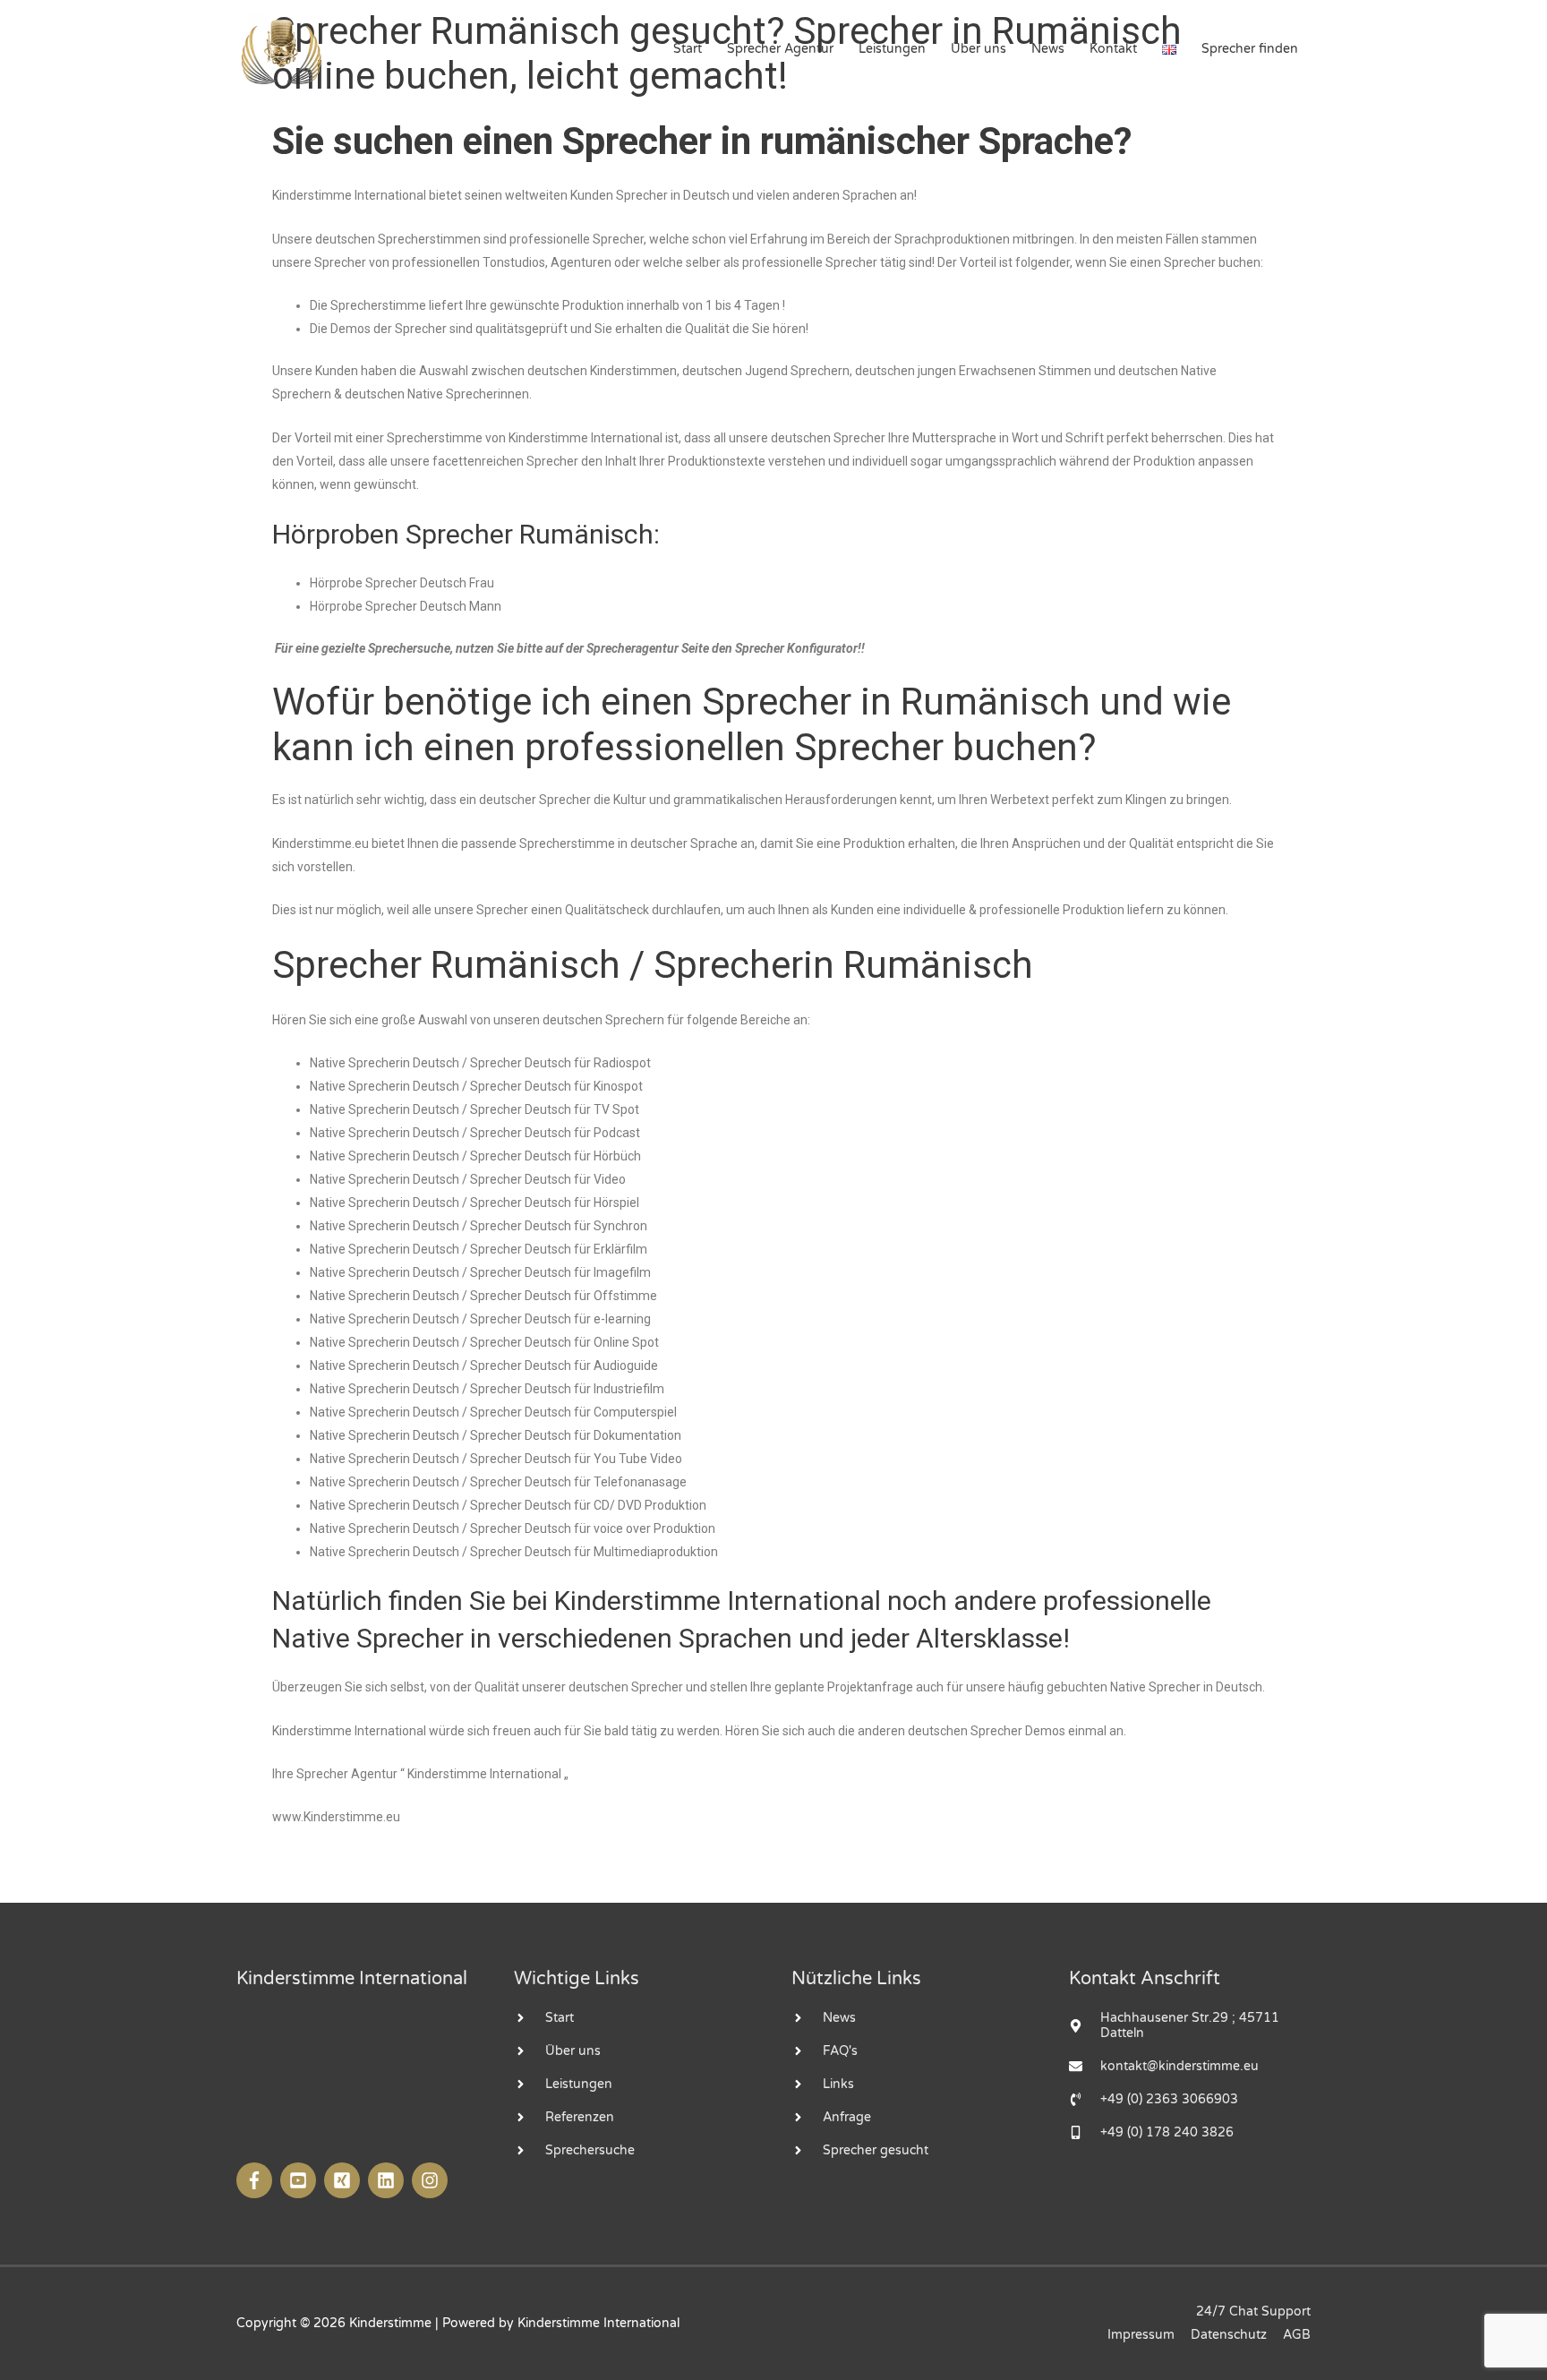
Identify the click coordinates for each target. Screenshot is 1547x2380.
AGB (1297, 2335)
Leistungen (892, 49)
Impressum (1141, 2335)
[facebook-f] (256, 2180)
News (1048, 49)
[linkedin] (388, 2180)
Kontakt (1113, 49)
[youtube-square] (300, 2180)
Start (688, 49)
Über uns (979, 49)
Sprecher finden (1250, 49)
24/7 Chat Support (1253, 2312)
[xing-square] (344, 2180)
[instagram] (432, 2180)
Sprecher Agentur (780, 49)
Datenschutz (1229, 2335)
